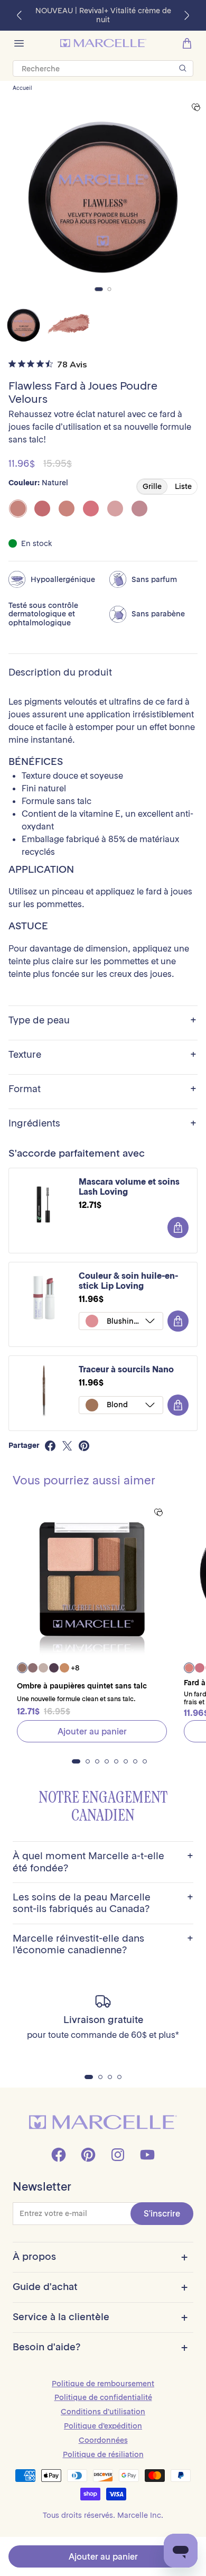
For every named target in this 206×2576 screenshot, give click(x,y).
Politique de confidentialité (103, 2397)
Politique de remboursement (103, 2384)
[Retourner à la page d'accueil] (103, 2122)
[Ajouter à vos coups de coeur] (196, 108)
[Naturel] (18, 509)
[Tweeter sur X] (67, 1446)
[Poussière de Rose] (115, 509)
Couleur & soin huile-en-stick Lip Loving (128, 1281)
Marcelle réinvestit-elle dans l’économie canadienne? (103, 1944)
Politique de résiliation (103, 2454)
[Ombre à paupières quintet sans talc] (92, 1579)
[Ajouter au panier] (178, 1227)
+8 (75, 1668)
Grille (152, 486)
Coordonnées (103, 2440)
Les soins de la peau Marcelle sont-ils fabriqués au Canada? (103, 1903)
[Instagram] (118, 2155)
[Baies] (42, 509)
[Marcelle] (103, 43)
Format (102, 1089)
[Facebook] (59, 2155)
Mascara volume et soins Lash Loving (129, 1187)
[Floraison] (139, 509)
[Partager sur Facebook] (50, 1446)
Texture (102, 1055)
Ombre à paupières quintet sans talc (82, 1686)
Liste (183, 486)
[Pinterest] (88, 2155)
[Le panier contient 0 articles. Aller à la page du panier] (187, 43)
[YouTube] (147, 2155)
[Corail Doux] (67, 509)
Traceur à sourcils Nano (126, 1369)
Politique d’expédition (103, 2426)
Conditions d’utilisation (103, 2412)
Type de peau (102, 1021)
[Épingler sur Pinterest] (84, 1446)
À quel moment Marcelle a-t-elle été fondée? (103, 1862)
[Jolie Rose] (91, 509)
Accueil (22, 88)
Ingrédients (102, 1124)
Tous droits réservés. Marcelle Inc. (103, 2515)
